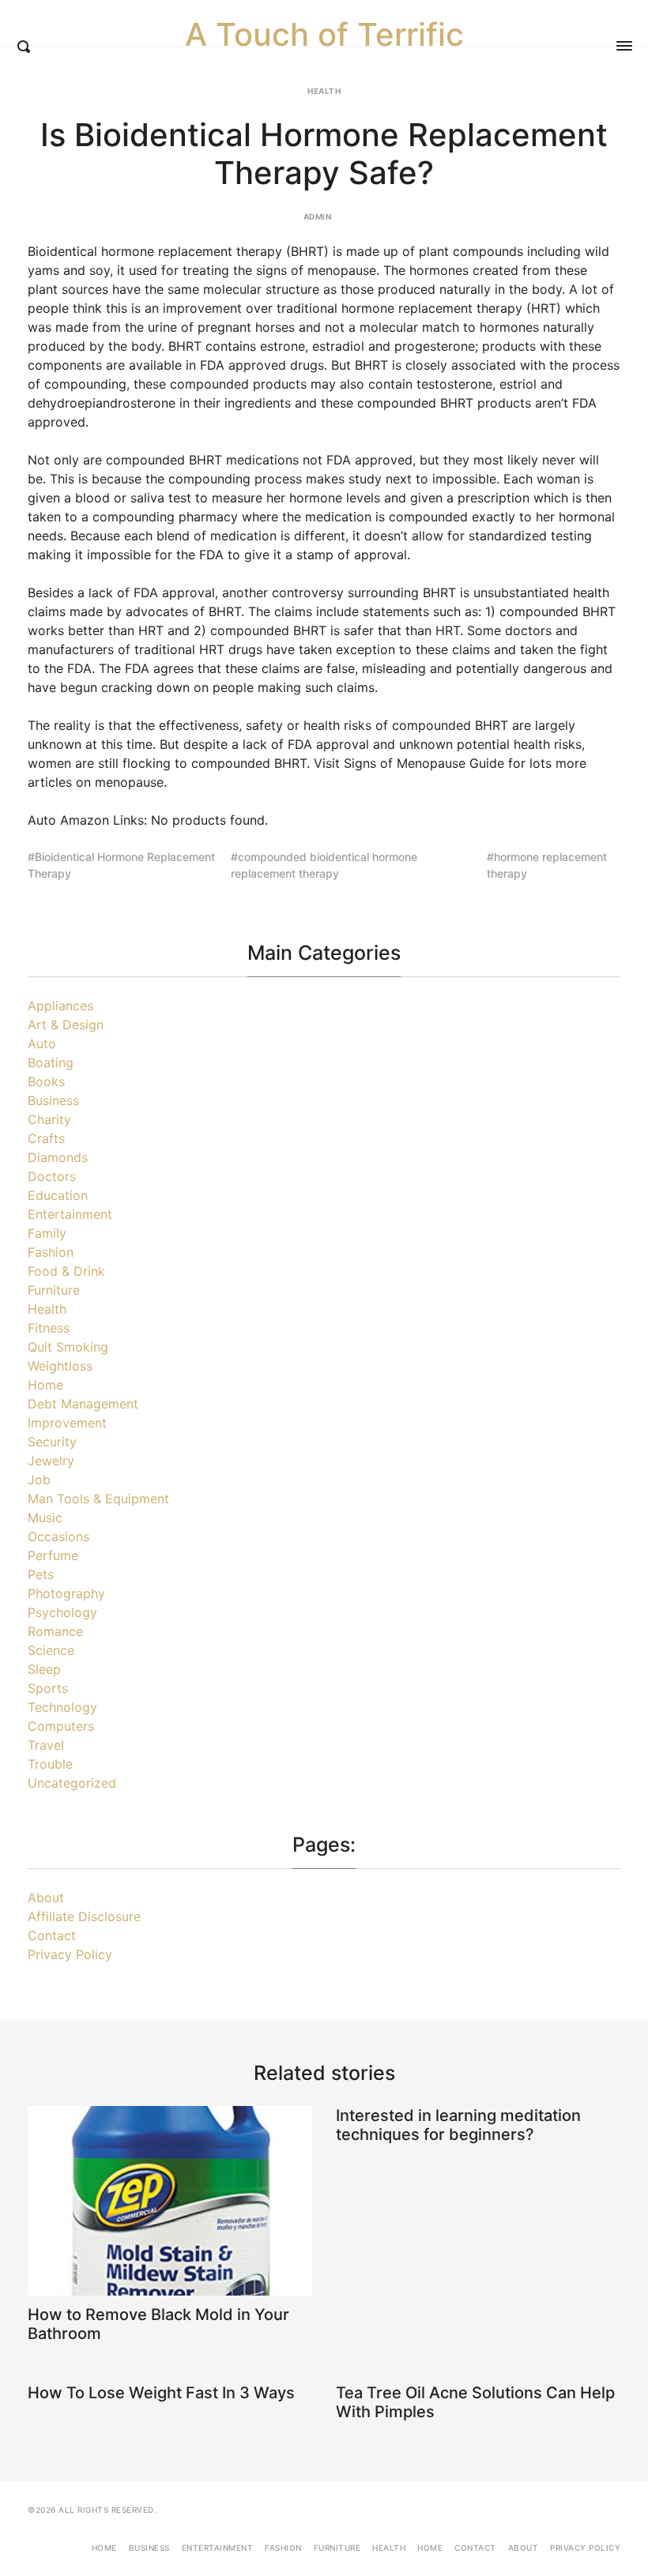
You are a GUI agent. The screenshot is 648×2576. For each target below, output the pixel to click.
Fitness (49, 1328)
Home (45, 1385)
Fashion (51, 1252)
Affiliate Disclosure (84, 1916)
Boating (51, 1062)
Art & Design (66, 1025)
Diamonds (58, 1157)
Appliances (60, 1006)
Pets (41, 1574)
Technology (62, 1707)
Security (52, 1442)
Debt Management (83, 1404)
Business (53, 1100)
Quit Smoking (68, 1347)
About (46, 1897)
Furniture (54, 1290)
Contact (52, 1935)
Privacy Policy (70, 1954)
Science (51, 1650)
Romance (55, 1631)
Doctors (52, 1176)
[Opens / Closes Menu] (624, 46)
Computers (61, 1726)
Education (58, 1195)
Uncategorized (72, 1783)
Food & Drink (66, 1271)
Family (47, 1233)
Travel (46, 1745)
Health (324, 91)
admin (318, 216)
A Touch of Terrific (324, 35)
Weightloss (60, 1366)
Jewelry (51, 1461)
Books (46, 1081)
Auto (42, 1044)
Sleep (44, 1669)
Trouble (50, 1764)
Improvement (67, 1423)
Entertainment (70, 1214)
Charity (49, 1119)
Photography (66, 1593)
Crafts (46, 1138)
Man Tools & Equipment (98, 1499)
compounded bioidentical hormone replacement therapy (324, 865)
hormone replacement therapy (547, 865)
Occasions (58, 1536)
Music (45, 1517)
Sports (48, 1688)
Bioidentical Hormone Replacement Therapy (121, 865)
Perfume (53, 1555)
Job (39, 1480)
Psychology (62, 1612)
